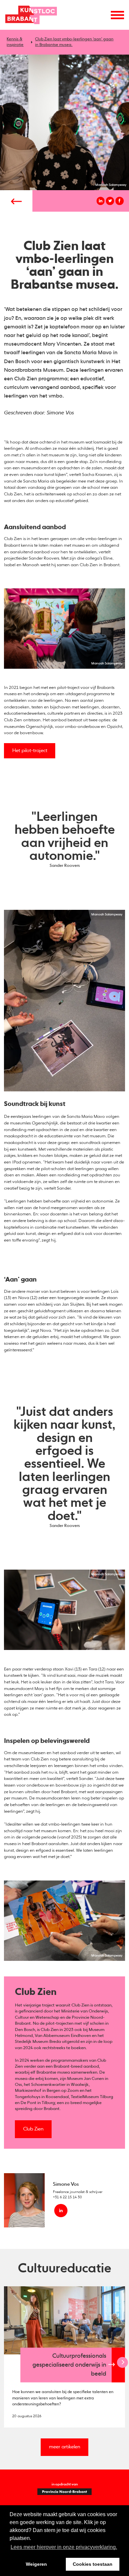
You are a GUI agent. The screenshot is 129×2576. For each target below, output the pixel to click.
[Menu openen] (117, 15)
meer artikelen (65, 2447)
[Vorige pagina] (16, 201)
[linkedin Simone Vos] (61, 2211)
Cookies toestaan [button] (93, 2564)
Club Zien (33, 2129)
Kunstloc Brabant (31, 15)
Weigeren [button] (36, 2564)
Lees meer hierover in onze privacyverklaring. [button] (64, 2547)
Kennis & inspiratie (15, 42)
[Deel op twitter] (110, 201)
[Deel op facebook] (120, 201)
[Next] (123, 2362)
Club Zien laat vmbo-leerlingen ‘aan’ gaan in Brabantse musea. (74, 42)
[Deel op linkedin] (101, 201)
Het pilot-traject (30, 751)
